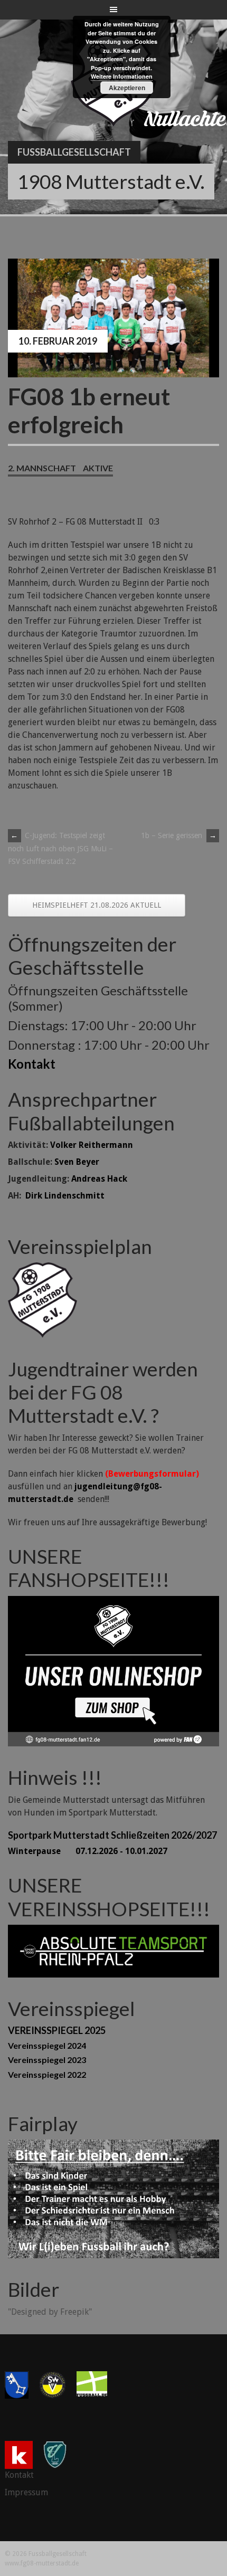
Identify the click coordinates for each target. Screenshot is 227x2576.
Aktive (98, 468)
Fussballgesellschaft (74, 152)
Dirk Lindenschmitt (65, 1196)
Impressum (26, 2492)
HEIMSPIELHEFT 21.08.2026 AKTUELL (97, 905)
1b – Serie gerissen (179, 835)
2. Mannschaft (42, 468)
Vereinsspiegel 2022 (47, 2074)
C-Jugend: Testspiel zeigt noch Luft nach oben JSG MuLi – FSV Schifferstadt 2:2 (60, 848)
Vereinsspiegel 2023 (47, 2060)
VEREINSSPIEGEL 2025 (57, 2030)
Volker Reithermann (92, 1145)
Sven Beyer (77, 1162)
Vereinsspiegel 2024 (47, 2045)
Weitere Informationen (122, 76)
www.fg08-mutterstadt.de (42, 2563)
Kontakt (32, 1064)
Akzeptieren (127, 88)
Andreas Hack (99, 1179)
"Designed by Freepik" (50, 2312)
